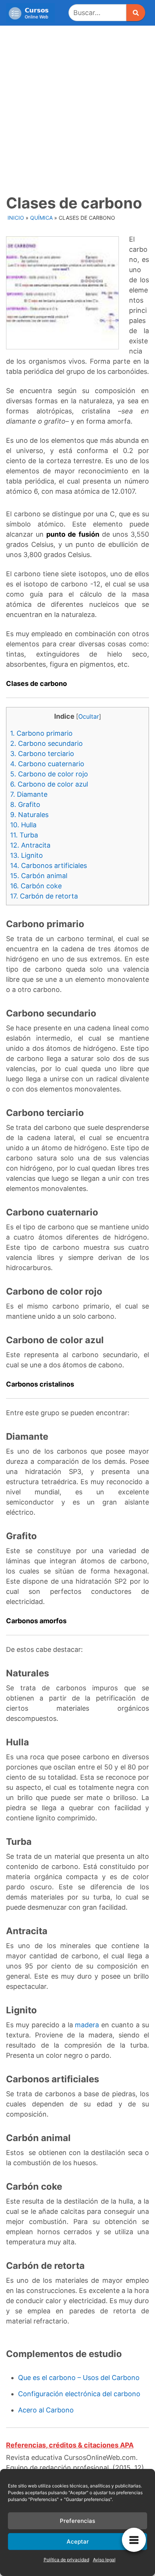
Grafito (25, 804)
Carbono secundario (46, 743)
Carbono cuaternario (47, 764)
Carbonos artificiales (49, 866)
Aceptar (78, 2542)
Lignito (27, 855)
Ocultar (89, 716)
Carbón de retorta (44, 896)
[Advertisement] (77, 107)
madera (87, 2025)
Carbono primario (41, 733)
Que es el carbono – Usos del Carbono (79, 2378)
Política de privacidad (66, 2560)
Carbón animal (39, 876)
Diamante (29, 794)
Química (41, 218)
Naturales (29, 815)
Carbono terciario (42, 754)
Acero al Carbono (46, 2410)
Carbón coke (36, 886)
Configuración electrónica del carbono (79, 2394)
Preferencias (77, 2521)
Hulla (23, 825)
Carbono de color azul (49, 784)
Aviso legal (104, 2560)
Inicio (16, 218)
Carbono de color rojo (49, 774)
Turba (24, 835)
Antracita (30, 845)
